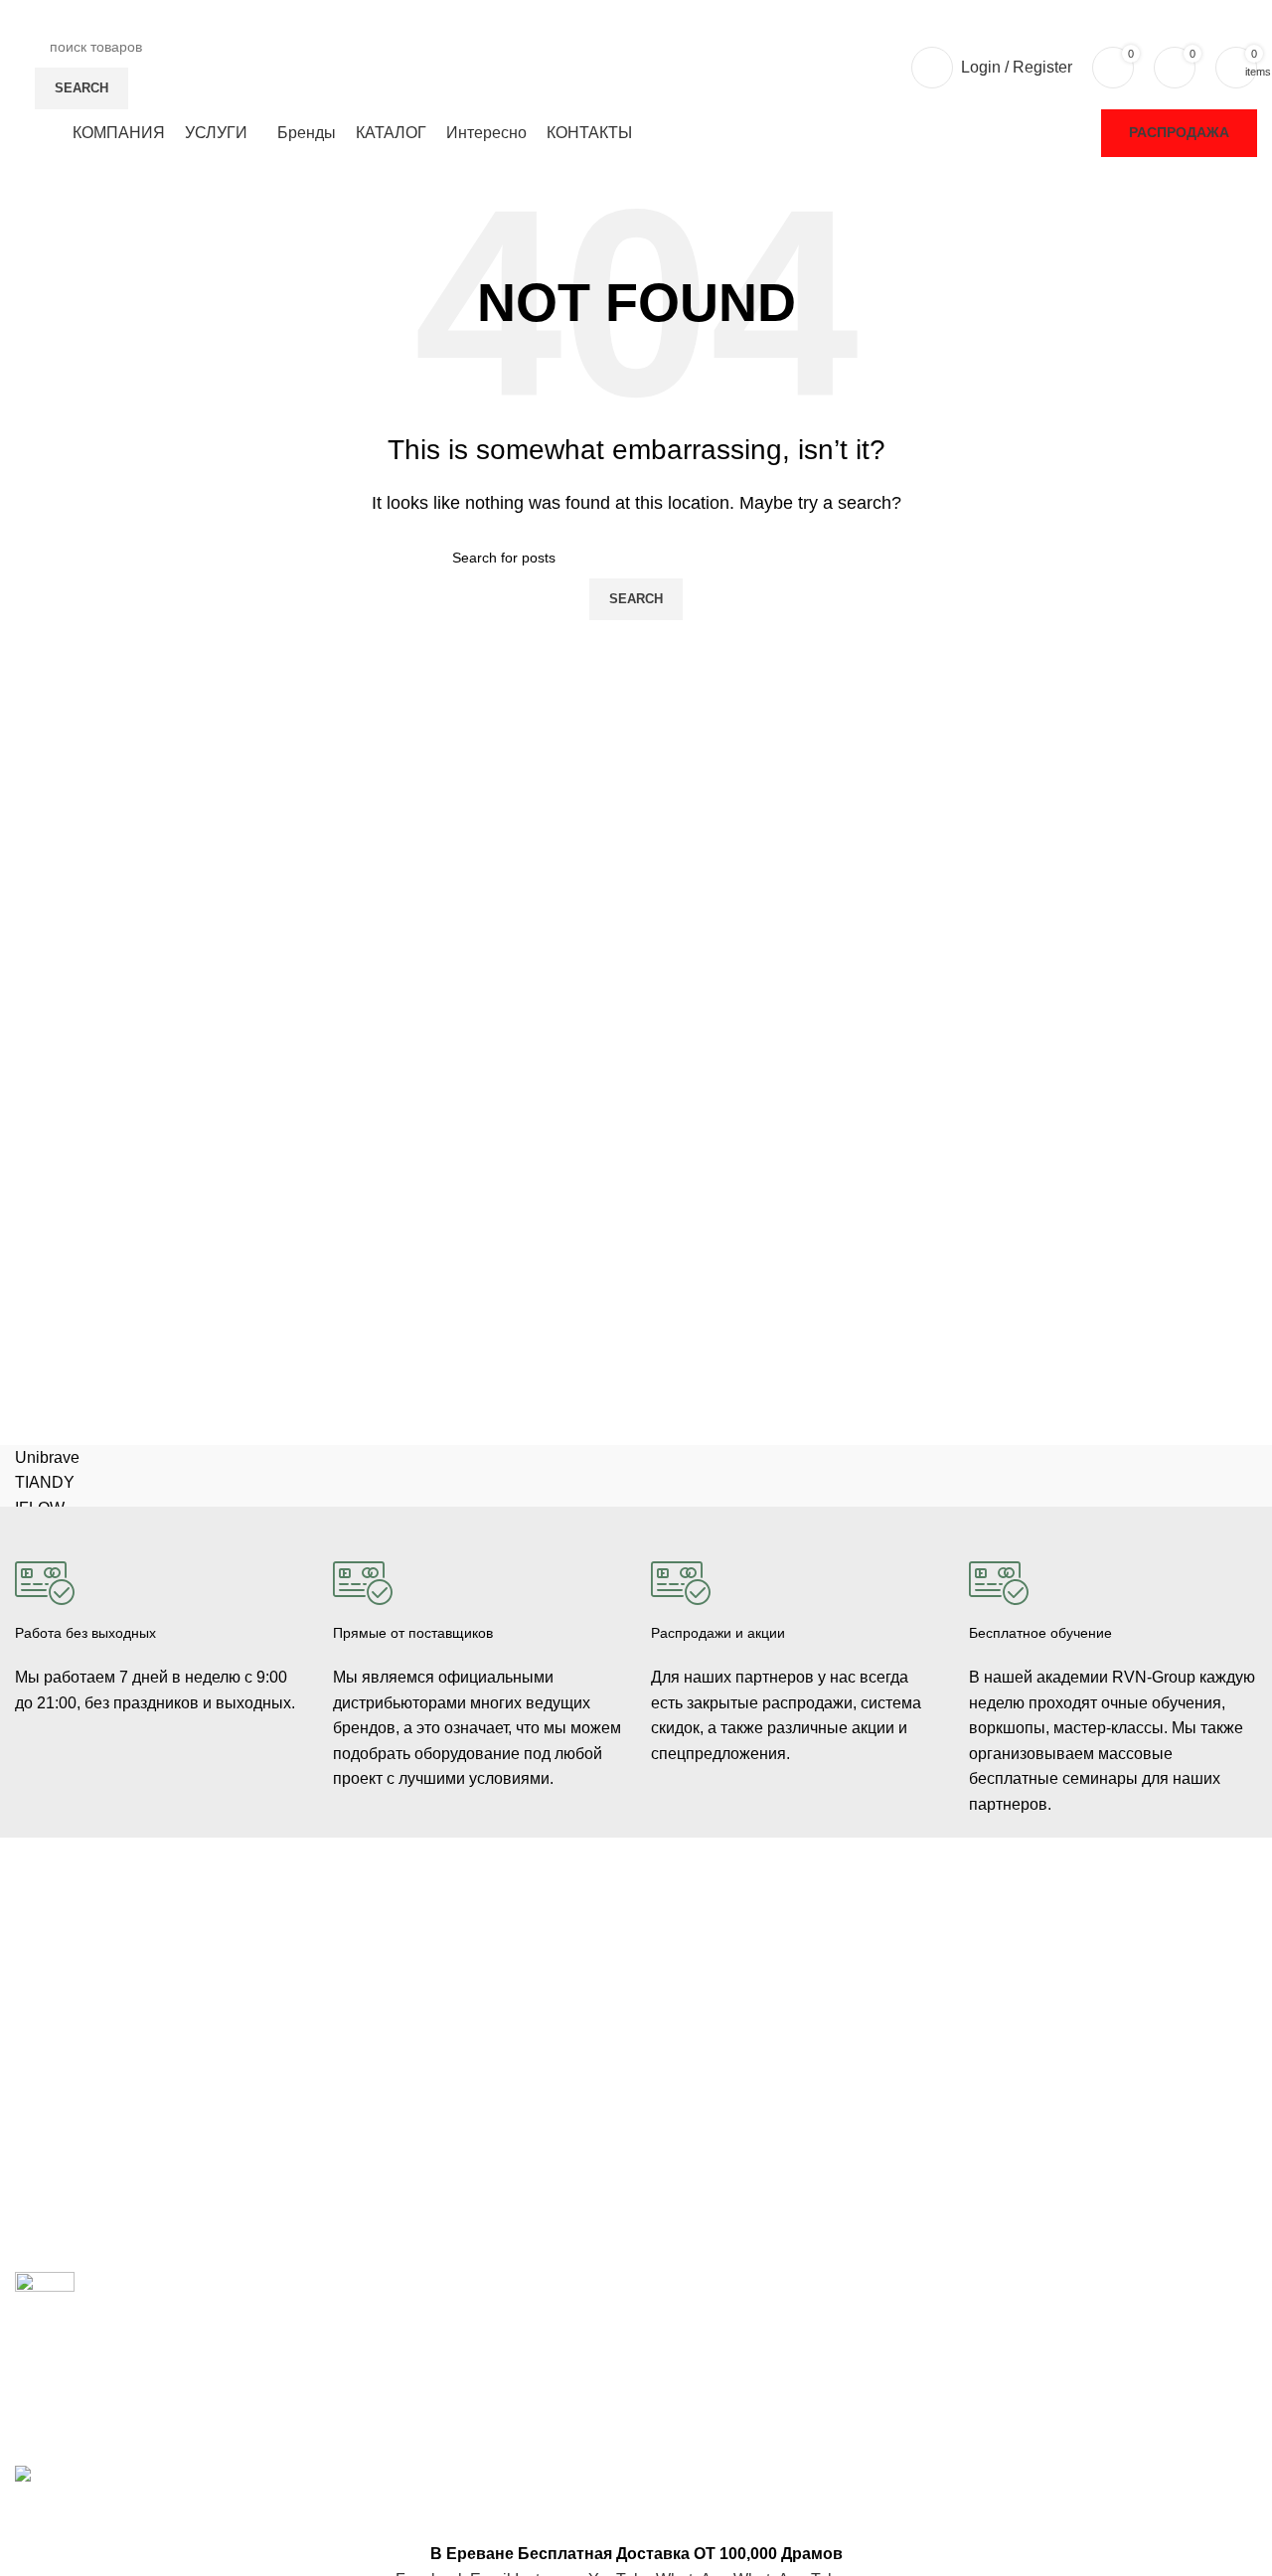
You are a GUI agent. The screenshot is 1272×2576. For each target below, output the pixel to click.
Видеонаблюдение (76, 1958)
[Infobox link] (159, 1621)
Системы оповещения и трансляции (452, 2041)
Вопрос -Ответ (1016, 2059)
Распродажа (1179, 132)
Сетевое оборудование (409, 1974)
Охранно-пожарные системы (109, 2059)
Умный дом (52, 2162)
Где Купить (686, 1958)
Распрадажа (691, 2059)
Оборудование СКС (79, 2093)
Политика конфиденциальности (754, 2093)
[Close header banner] (25, 2516)
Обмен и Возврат (707, 2025)
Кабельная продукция (404, 1940)
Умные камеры (64, 2195)
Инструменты (59, 2128)
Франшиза (1003, 2025)
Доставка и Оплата (713, 1992)
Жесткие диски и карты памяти (434, 2109)
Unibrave (47, 1457)
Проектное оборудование (416, 2144)
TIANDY (45, 1482)
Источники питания (396, 2008)
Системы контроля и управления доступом (156, 1992)
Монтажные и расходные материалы (454, 2075)
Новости (996, 1992)
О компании (1008, 1958)
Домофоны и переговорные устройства (144, 2025)
